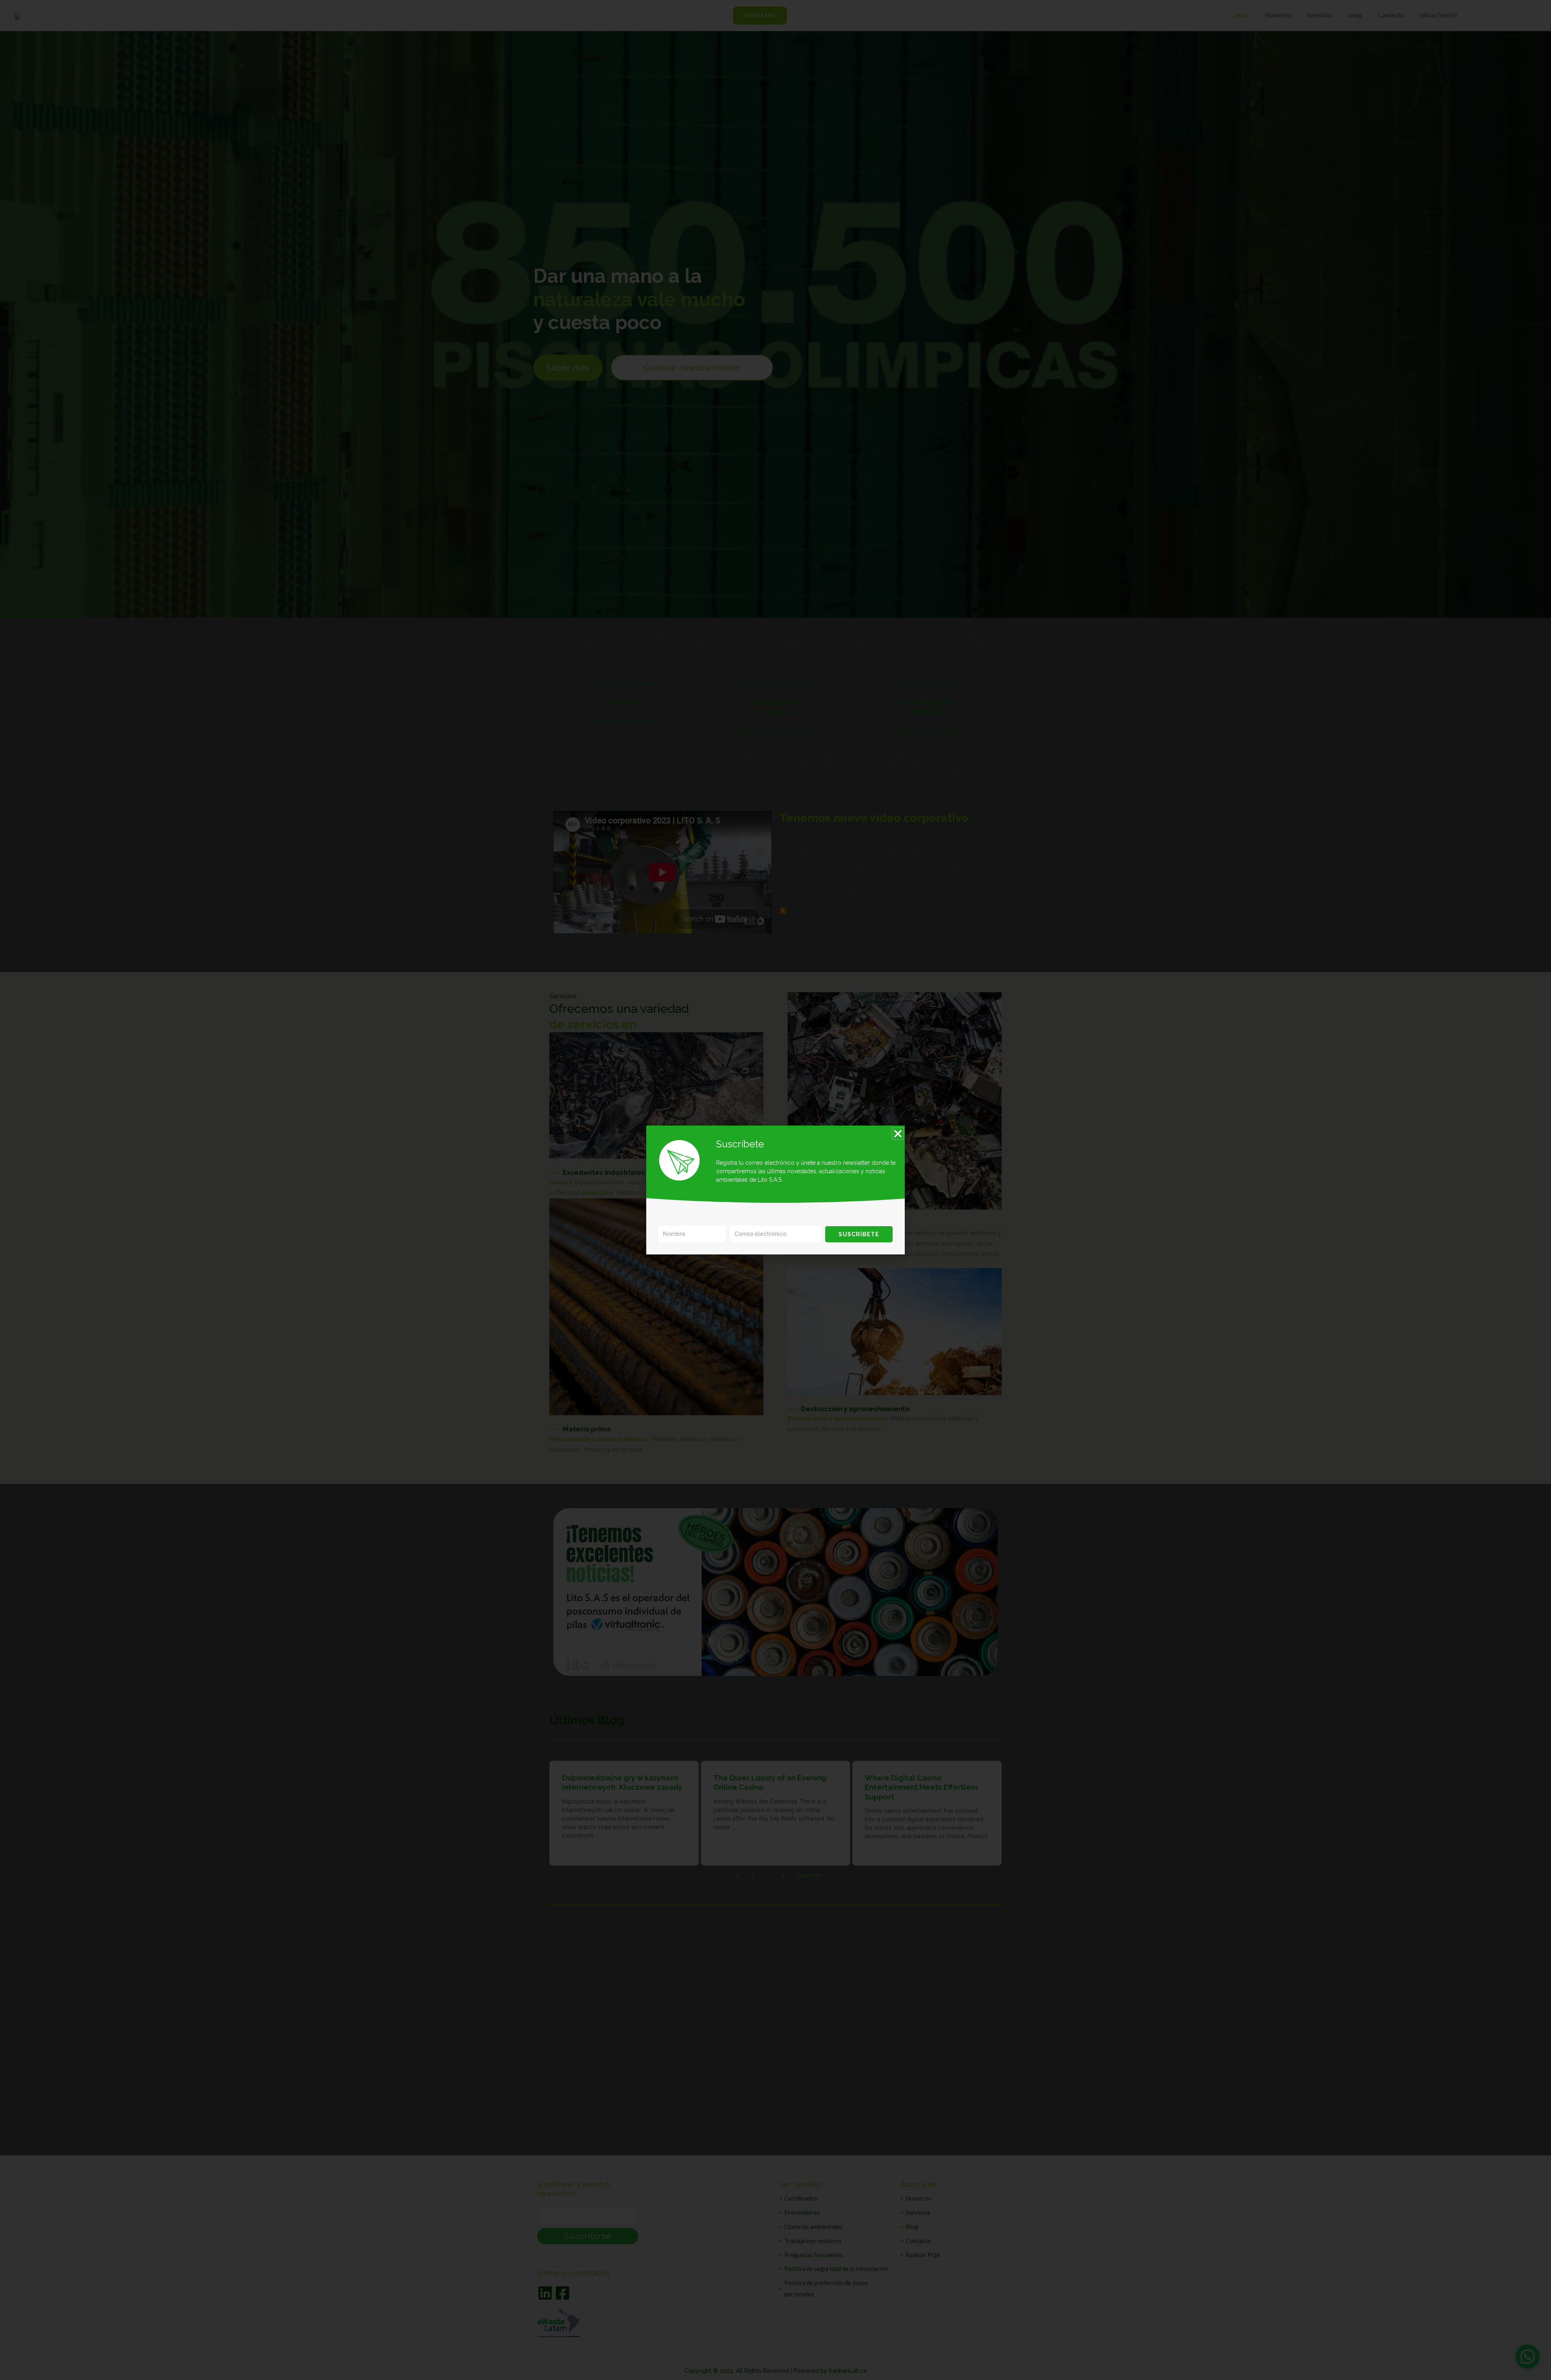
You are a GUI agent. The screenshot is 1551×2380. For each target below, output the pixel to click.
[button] (898, 1134)
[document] (775, 1190)
